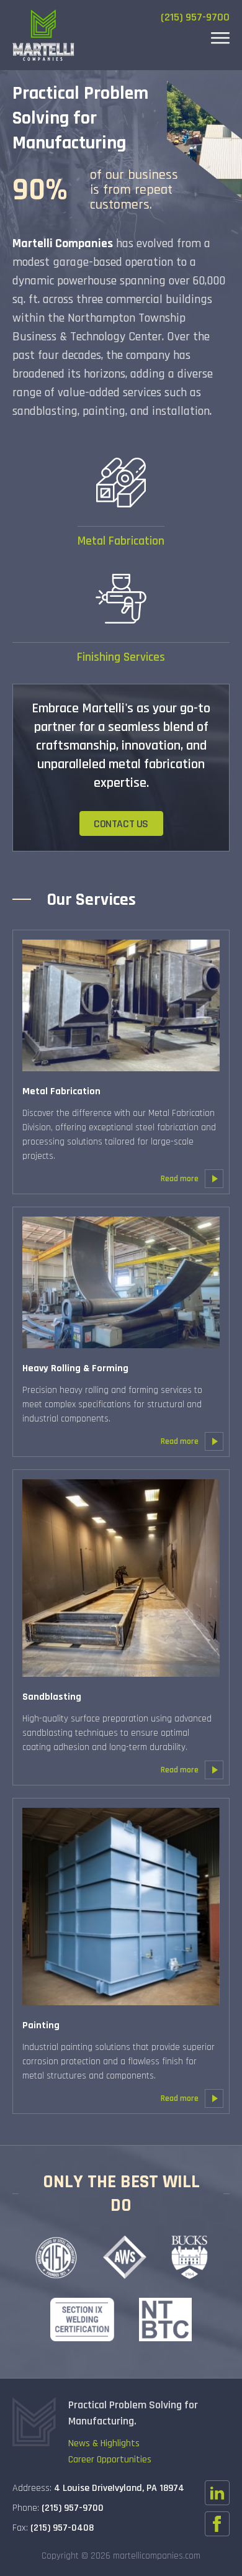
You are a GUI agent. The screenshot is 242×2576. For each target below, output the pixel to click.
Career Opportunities (110, 2460)
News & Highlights (104, 2443)
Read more (180, 1179)
